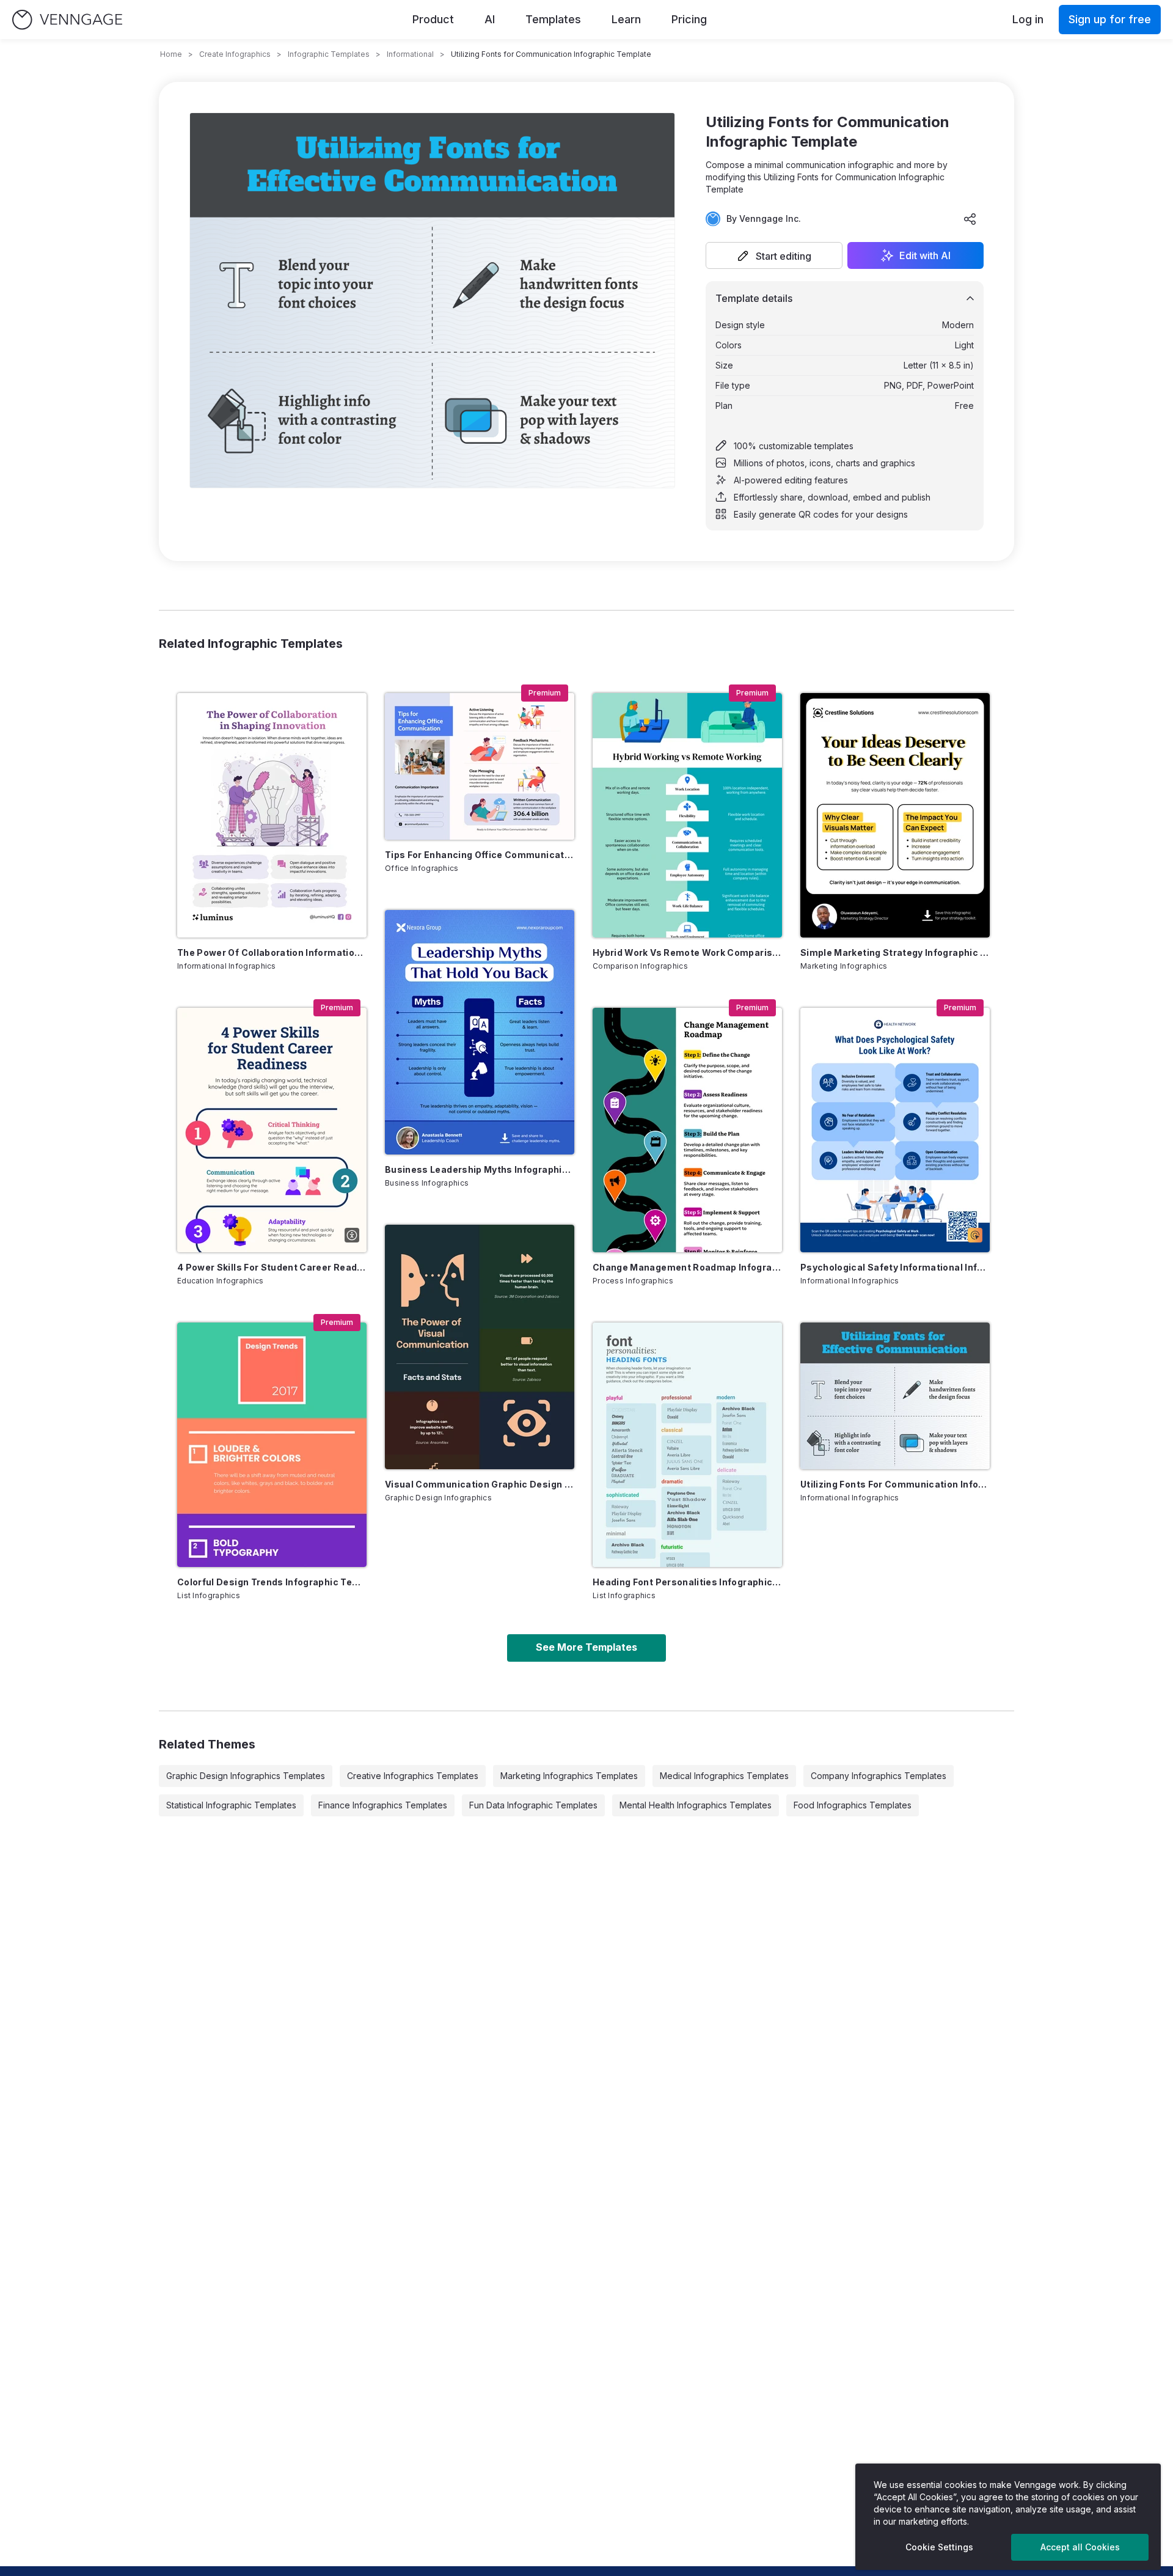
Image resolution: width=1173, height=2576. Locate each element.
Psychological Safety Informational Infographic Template (895, 1267)
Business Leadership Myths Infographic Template (480, 1169)
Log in (1028, 19)
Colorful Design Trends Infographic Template (272, 1582)
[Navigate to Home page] (67, 20)
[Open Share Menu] (970, 219)
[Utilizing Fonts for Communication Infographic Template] (895, 1396)
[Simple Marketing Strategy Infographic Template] (895, 815)
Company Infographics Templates (879, 1776)
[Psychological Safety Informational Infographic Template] (895, 1130)
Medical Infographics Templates (724, 1776)
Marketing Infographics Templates (569, 1776)
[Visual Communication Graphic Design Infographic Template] (480, 1347)
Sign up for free (1110, 19)
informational (410, 54)
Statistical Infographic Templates (231, 1805)
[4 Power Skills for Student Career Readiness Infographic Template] (272, 1130)
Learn (626, 19)
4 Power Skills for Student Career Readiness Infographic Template (272, 1267)
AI (490, 19)
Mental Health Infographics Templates (696, 1805)
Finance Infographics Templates (383, 1805)
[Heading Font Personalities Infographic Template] (687, 1445)
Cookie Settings (939, 2547)
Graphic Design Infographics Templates (246, 1776)
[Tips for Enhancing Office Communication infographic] (480, 766)
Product (433, 19)
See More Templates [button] (586, 1647)
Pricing (689, 19)
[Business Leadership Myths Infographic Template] (480, 1032)
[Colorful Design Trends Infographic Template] (272, 1445)
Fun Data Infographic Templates (533, 1805)
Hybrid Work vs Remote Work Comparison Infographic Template (687, 952)
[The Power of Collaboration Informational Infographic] (272, 815)
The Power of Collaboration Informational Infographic (272, 952)
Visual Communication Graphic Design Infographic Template (480, 1484)
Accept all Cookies (1080, 2547)
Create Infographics (235, 54)
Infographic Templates (329, 54)
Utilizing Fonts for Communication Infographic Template (895, 1484)
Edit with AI (925, 255)
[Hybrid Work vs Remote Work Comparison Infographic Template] (687, 815)
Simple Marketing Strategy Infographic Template (895, 952)
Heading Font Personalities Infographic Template (687, 1582)
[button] (774, 255)
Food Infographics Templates (853, 1805)
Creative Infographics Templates (413, 1776)
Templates (553, 19)
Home (171, 54)
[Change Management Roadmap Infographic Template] (687, 1130)
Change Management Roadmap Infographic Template (687, 1267)
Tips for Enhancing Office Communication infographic (480, 855)
